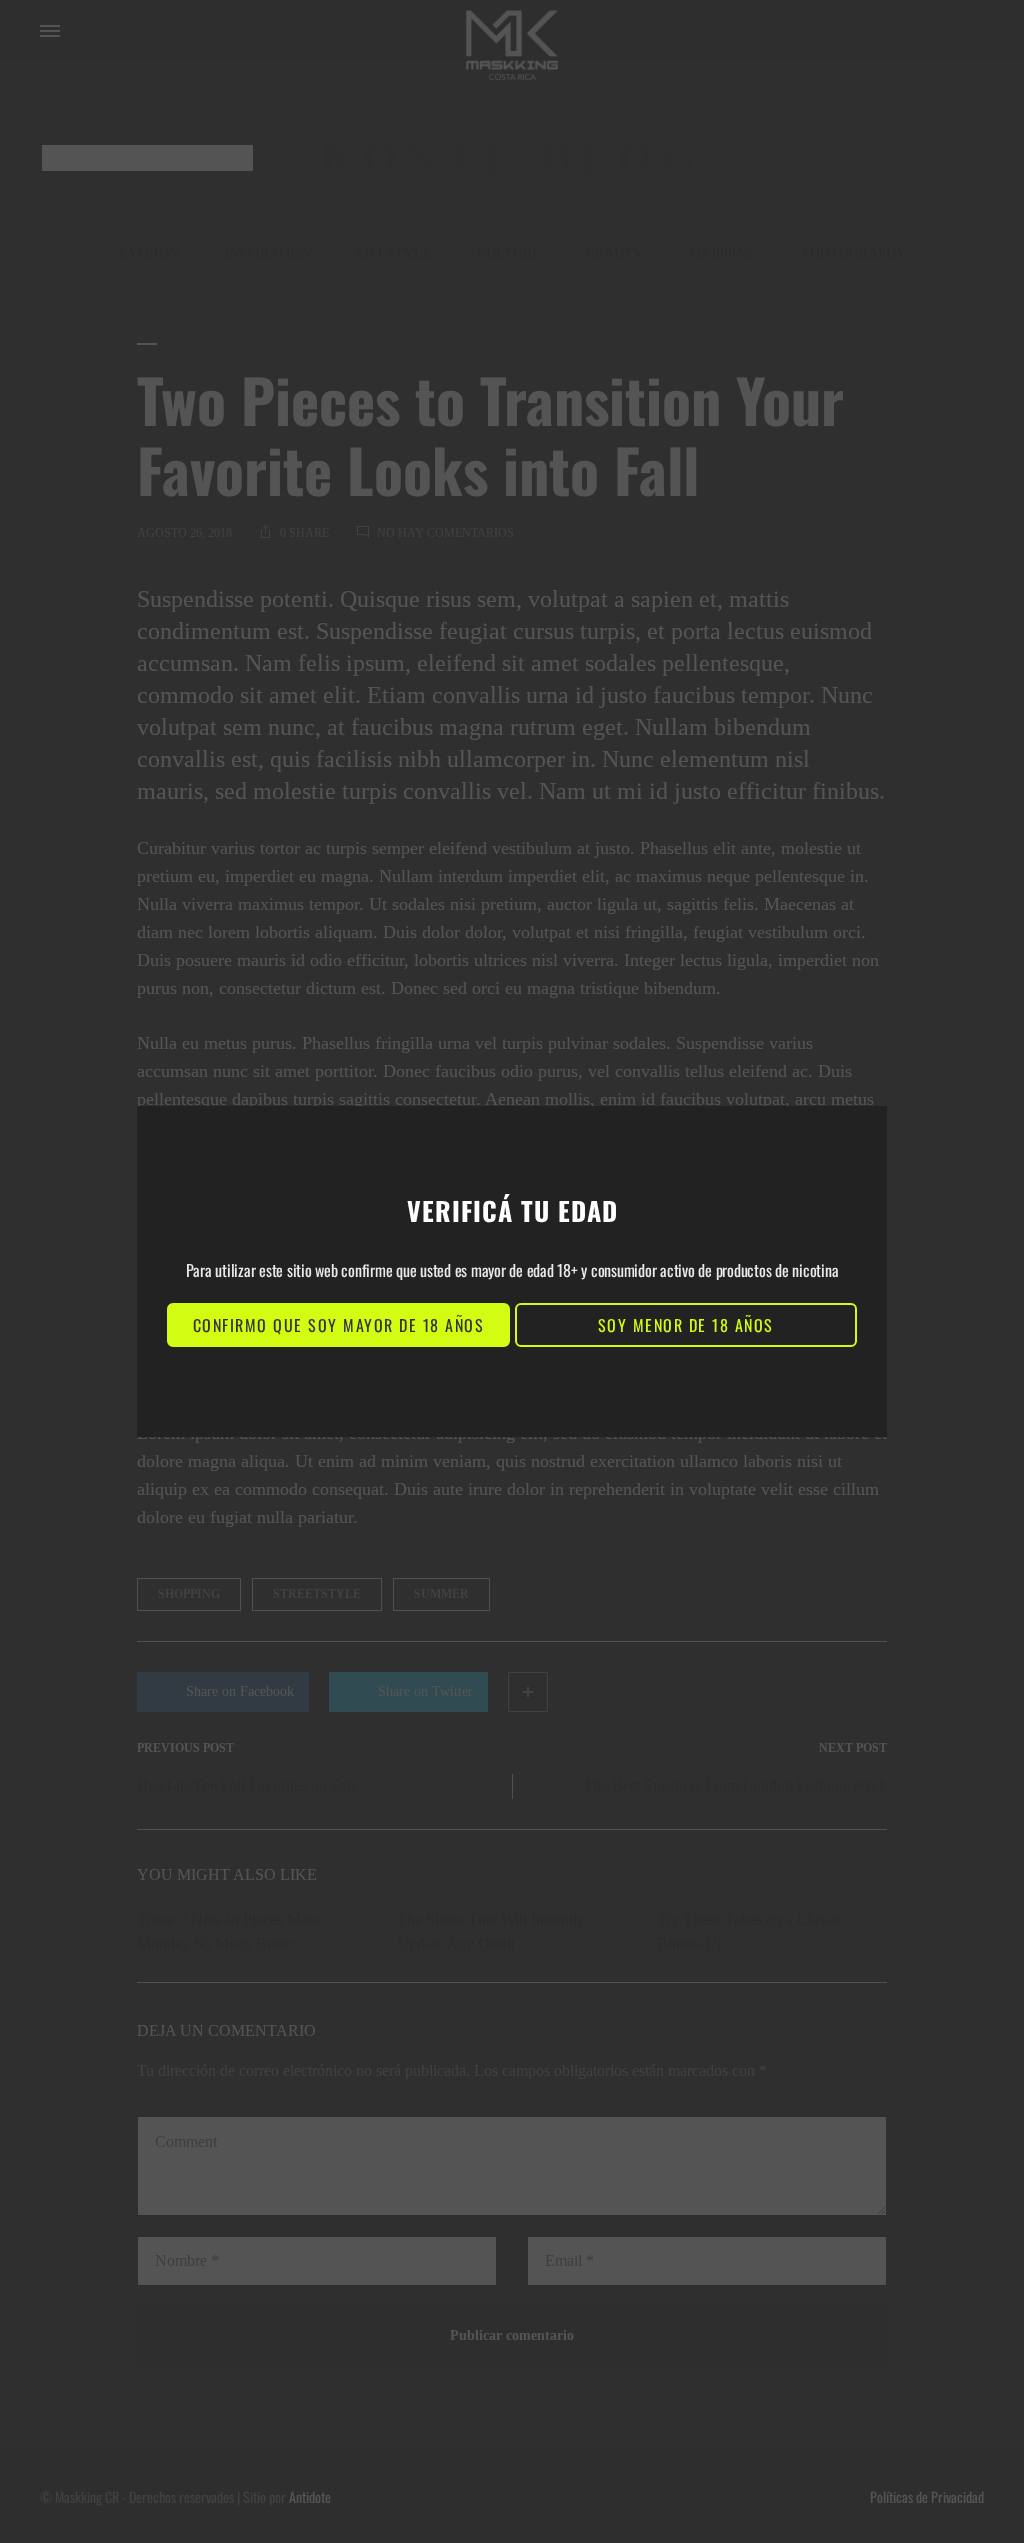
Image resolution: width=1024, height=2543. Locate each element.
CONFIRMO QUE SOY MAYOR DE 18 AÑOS (339, 1325)
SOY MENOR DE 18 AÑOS (686, 1325)
